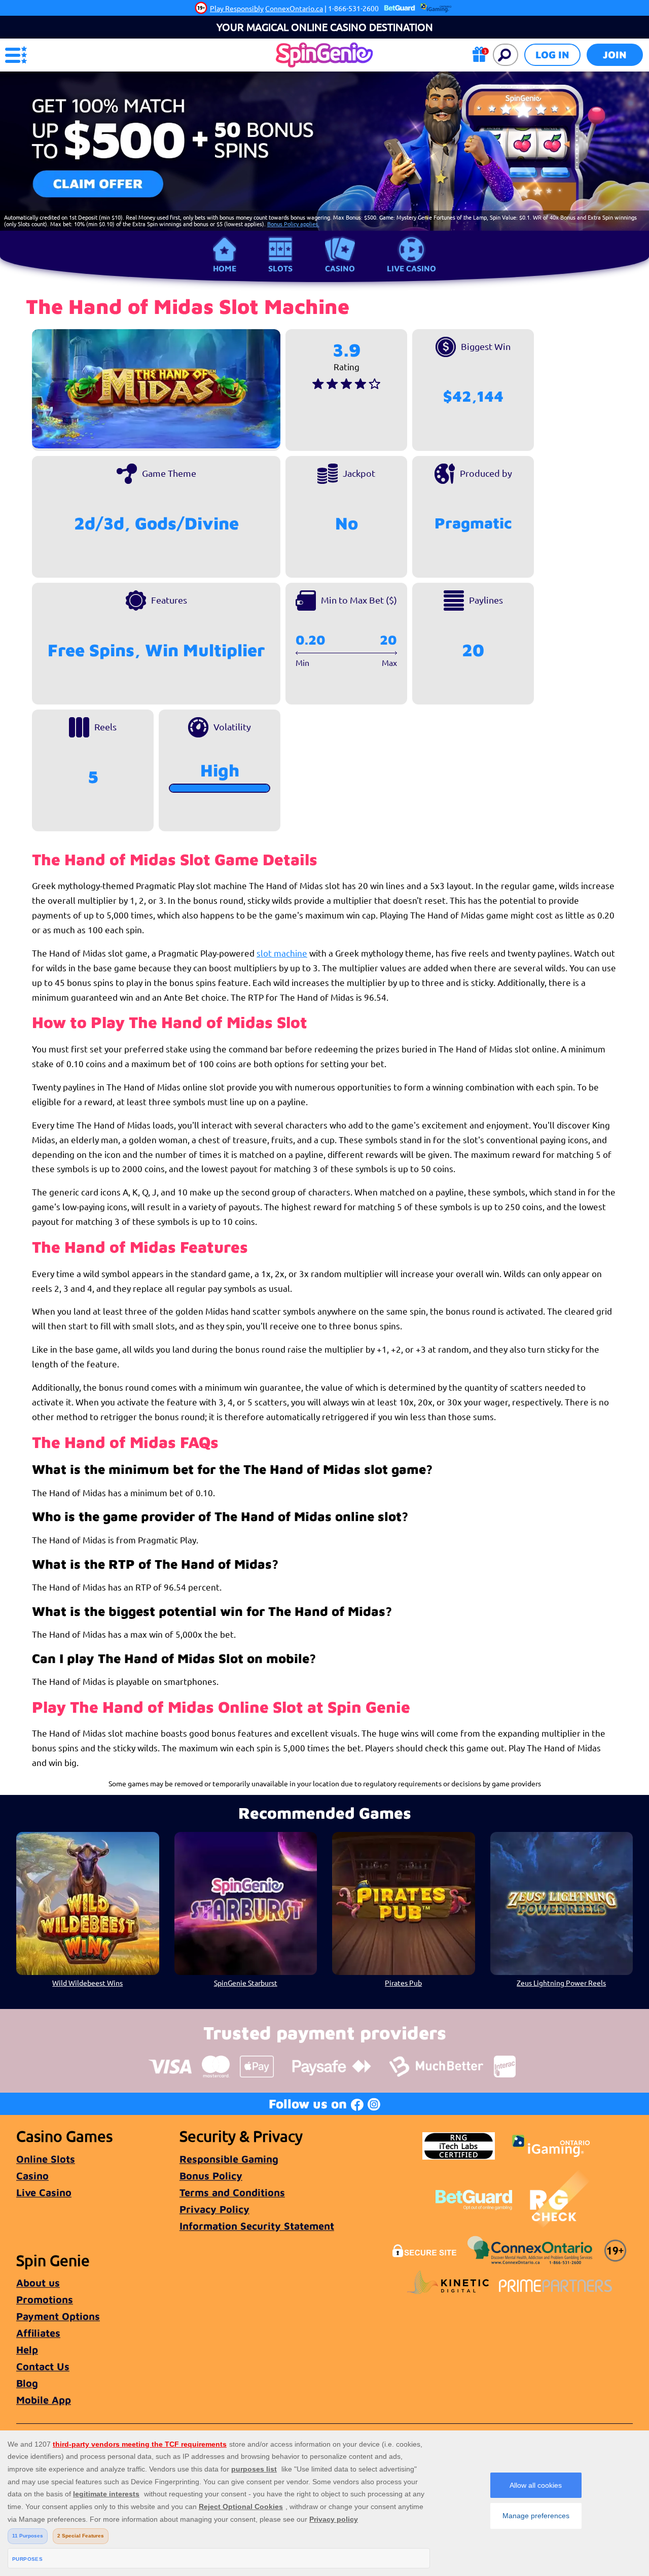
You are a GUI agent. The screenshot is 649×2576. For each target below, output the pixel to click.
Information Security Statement (257, 2226)
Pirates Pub (403, 1983)
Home (225, 268)
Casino (340, 268)
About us (38, 2283)
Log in (552, 55)
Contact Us (43, 2366)
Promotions (45, 2299)
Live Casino (411, 268)
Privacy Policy (214, 2209)
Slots (280, 268)
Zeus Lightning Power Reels (561, 1983)
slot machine (282, 953)
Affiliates (38, 2333)
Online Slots (46, 2159)
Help (27, 2350)
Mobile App (44, 2400)
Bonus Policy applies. (293, 224)
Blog (27, 2383)
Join (615, 55)
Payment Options (58, 2316)
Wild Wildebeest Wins (87, 1983)
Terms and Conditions (232, 2192)
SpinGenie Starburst (246, 1983)
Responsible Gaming (229, 2159)
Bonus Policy (211, 2176)
